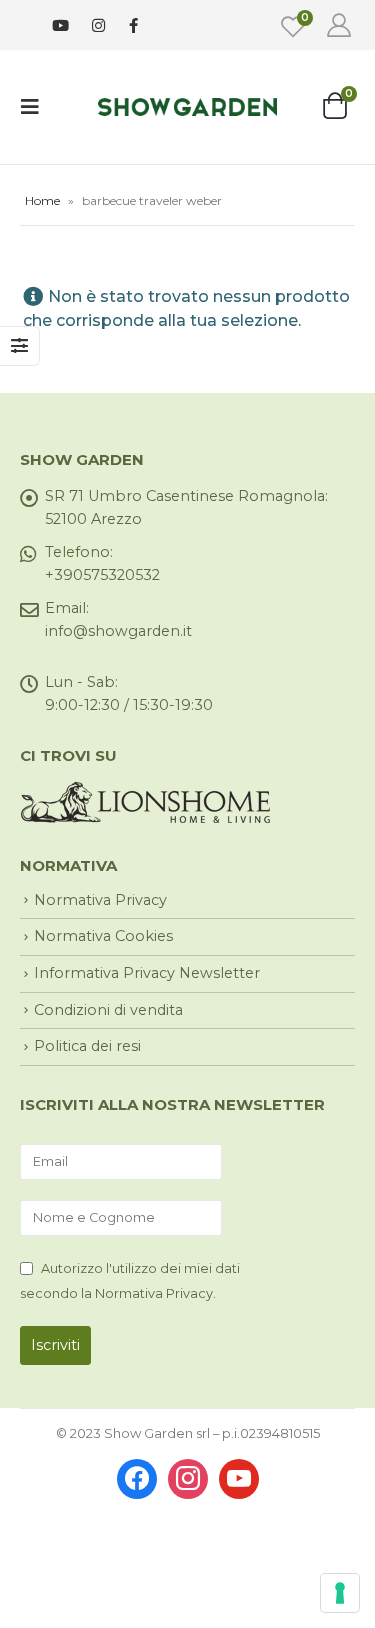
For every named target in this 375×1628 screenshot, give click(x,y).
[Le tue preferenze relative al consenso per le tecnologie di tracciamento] (340, 1593)
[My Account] (338, 25)
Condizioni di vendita (108, 1010)
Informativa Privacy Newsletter (147, 973)
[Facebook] (133, 24)
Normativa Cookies (103, 936)
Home (42, 200)
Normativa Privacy (100, 900)
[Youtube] (60, 25)
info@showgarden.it (118, 631)
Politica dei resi (87, 1046)
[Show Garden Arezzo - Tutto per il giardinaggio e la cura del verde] (188, 106)
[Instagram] (98, 25)
